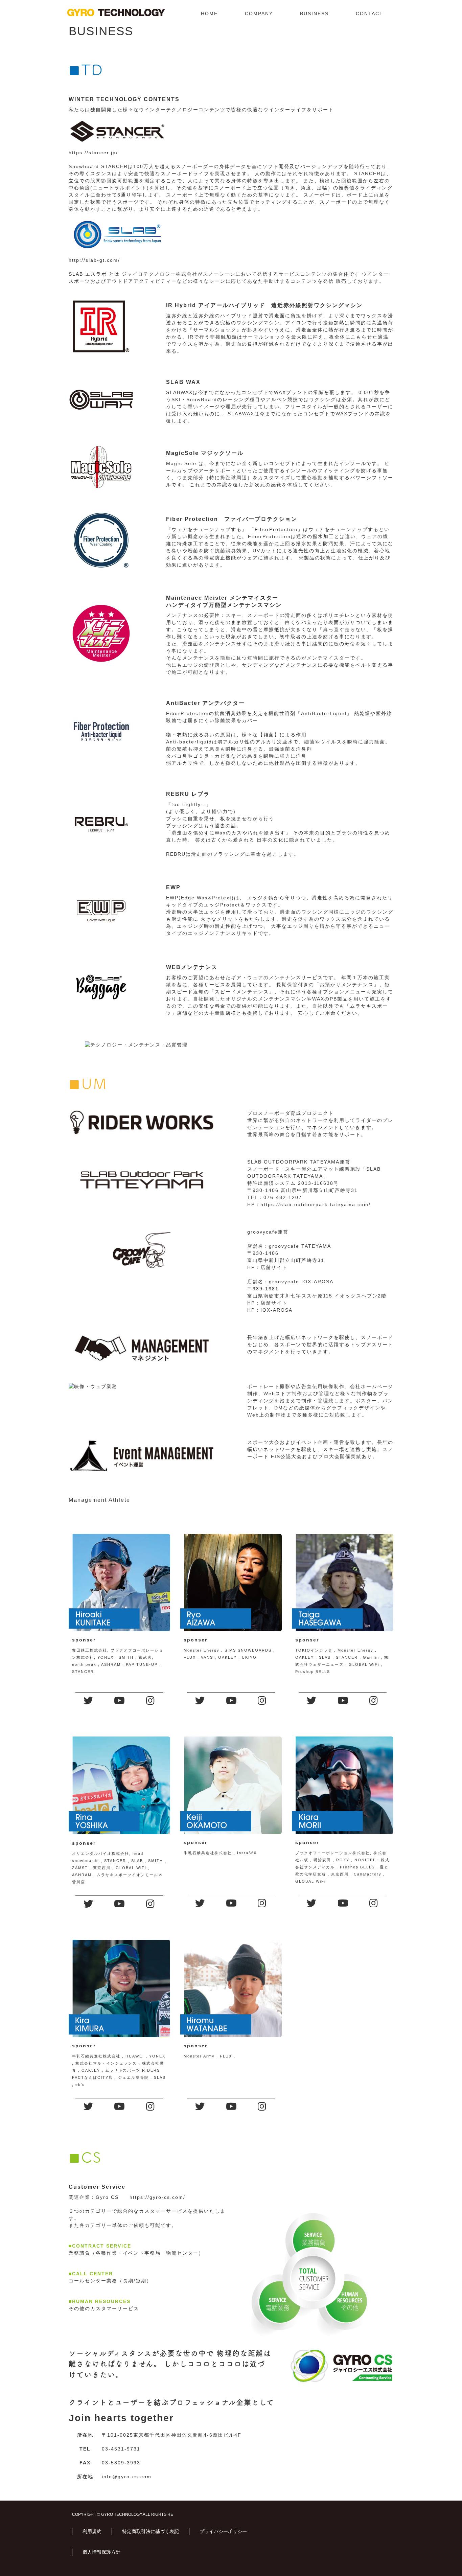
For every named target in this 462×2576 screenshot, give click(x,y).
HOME (209, 14)
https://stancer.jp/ (93, 153)
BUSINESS (314, 14)
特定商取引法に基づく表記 (151, 2531)
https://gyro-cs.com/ (157, 2197)
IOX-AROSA (276, 1310)
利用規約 (92, 2531)
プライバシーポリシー (223, 2531)
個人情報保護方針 (101, 2552)
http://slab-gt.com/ (94, 260)
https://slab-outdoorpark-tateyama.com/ (316, 1204)
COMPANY (259, 14)
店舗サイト (274, 1267)
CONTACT (369, 14)
